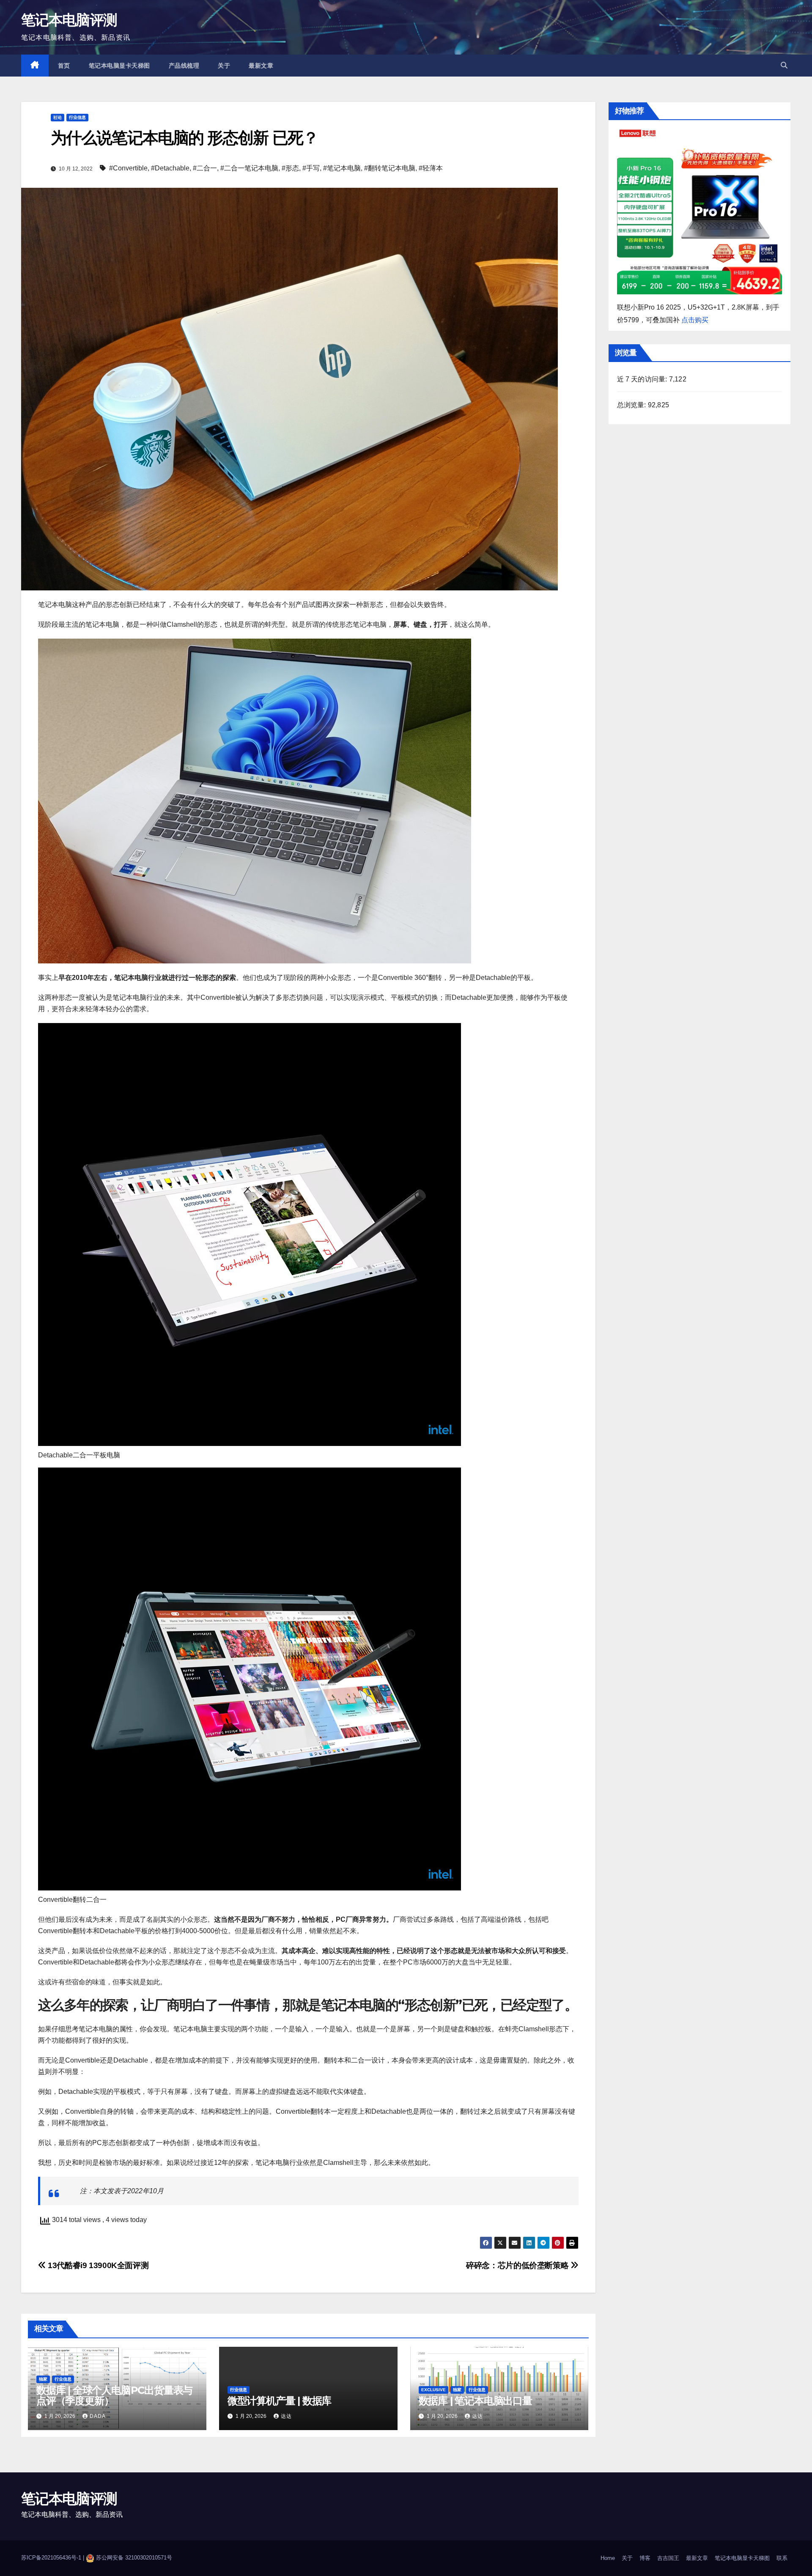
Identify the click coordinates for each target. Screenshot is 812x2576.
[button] (784, 65)
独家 (43, 2379)
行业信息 (77, 117)
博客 (645, 2558)
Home (608, 2558)
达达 (286, 2416)
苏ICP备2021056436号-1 (52, 2558)
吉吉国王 (668, 2558)
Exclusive (433, 2390)
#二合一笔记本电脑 (249, 168)
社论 (58, 117)
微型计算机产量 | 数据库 (279, 2401)
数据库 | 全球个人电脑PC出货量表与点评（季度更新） (114, 2395)
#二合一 (205, 168)
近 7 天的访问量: (643, 379)
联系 (782, 2558)
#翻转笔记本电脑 (390, 168)
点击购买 (695, 320)
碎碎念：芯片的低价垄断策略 (518, 2265)
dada (98, 2416)
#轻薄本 (431, 168)
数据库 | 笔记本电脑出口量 (475, 2401)
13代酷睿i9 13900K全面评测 (97, 2265)
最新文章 (261, 66)
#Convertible (128, 168)
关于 (224, 66)
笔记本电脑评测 (69, 20)
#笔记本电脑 (342, 168)
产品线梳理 (184, 66)
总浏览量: (632, 405)
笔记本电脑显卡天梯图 (119, 66)
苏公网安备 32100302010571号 (134, 2558)
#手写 (311, 168)
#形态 (290, 168)
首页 (64, 66)
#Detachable (170, 168)
